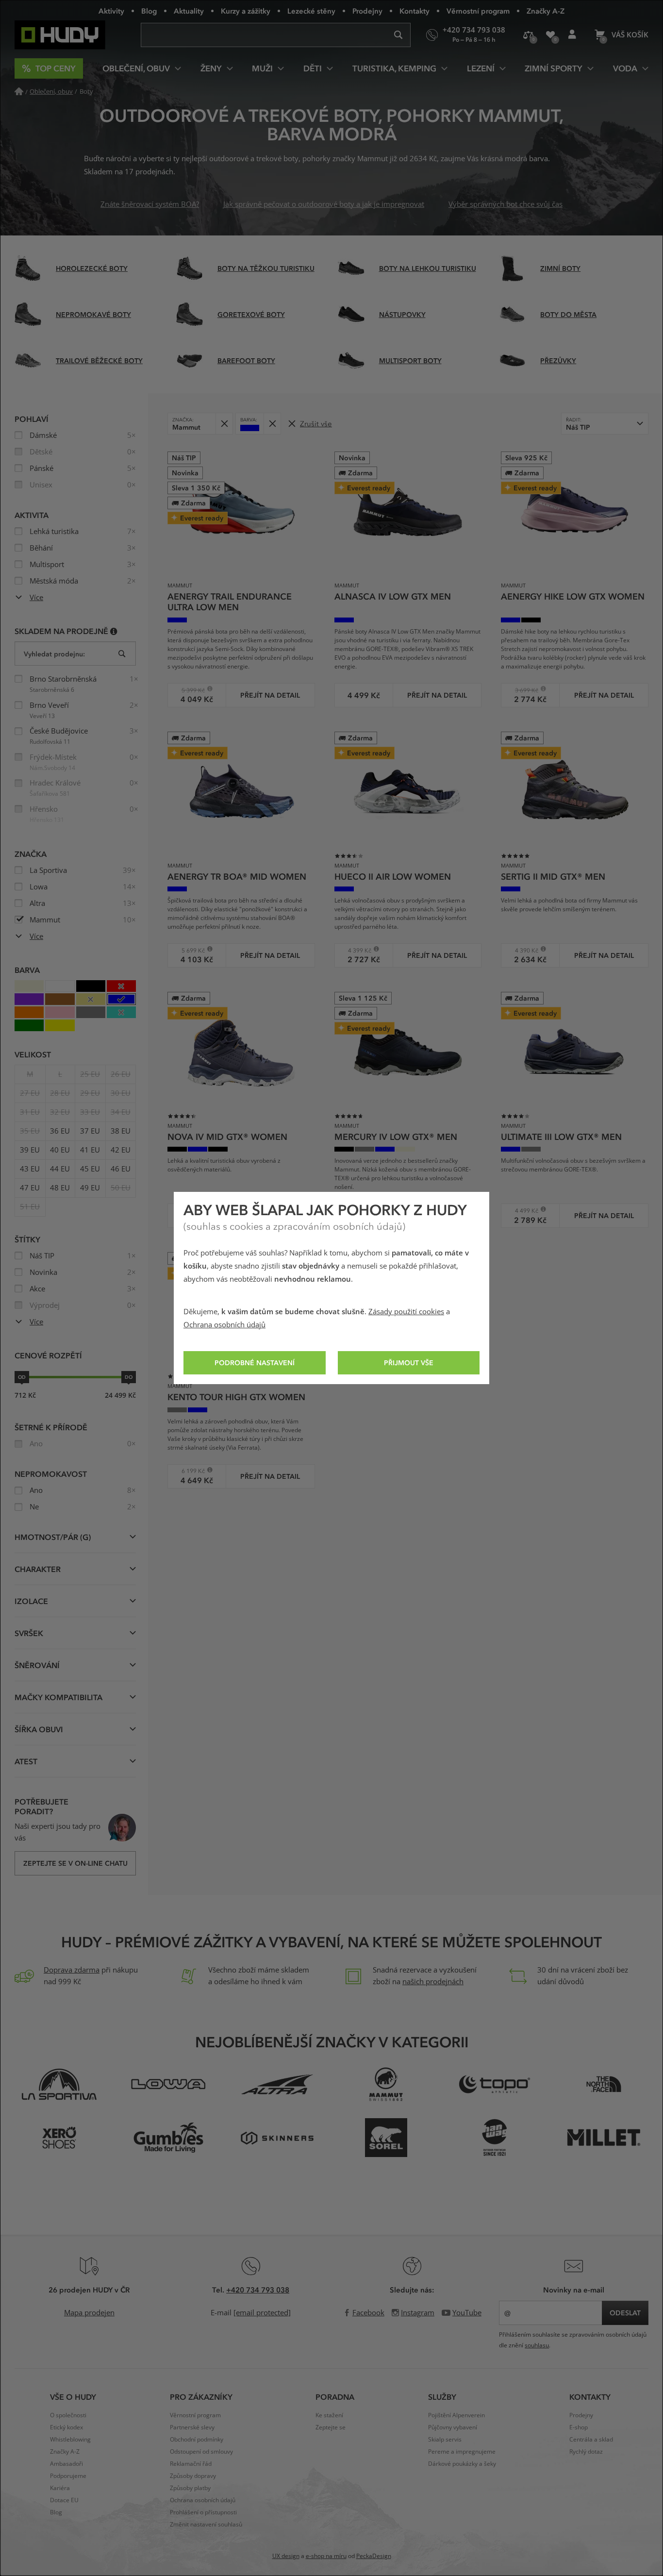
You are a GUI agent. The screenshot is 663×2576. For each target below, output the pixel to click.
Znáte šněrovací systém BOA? (150, 204)
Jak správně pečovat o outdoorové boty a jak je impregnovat (324, 204)
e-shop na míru (326, 2556)
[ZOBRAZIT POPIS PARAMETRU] (114, 631)
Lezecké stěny (311, 11)
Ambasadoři (66, 2464)
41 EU (90, 1150)
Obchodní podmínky (197, 2440)
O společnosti (68, 2415)
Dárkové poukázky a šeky (462, 2464)
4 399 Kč (356, 950)
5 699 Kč (190, 950)
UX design (286, 2556)
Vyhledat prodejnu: (54, 654)
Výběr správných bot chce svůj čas (506, 204)
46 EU (121, 1169)
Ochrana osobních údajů (224, 1325)
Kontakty (414, 11)
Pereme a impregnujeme (462, 2452)
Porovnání (528, 35)
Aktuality (189, 11)
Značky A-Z (546, 11)
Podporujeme (68, 2476)
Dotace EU (64, 2500)
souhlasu (537, 2345)
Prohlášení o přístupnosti (203, 2512)
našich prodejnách (433, 1982)
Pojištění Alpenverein (456, 2415)
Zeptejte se (331, 2427)
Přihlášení (572, 35)
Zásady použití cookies (406, 1312)
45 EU (90, 1169)
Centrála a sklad (591, 2440)
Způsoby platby (190, 2488)
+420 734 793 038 (258, 2290)
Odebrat (224, 424)
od (22, 1377)
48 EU (60, 1188)
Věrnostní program (478, 11)
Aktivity (111, 11)
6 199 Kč (190, 1471)
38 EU (121, 1131)
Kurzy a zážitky (246, 11)
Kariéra (60, 2488)
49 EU (90, 1188)
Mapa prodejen (89, 2313)
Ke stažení (329, 2415)
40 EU (60, 1150)
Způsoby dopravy (193, 2476)
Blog (149, 11)
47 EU (30, 1188)
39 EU (30, 1150)
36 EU (60, 1131)
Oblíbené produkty (550, 35)
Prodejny (367, 11)
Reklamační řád (191, 2464)
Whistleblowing (70, 2440)
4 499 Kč (523, 1211)
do (129, 1377)
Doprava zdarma (72, 1970)
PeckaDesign (374, 2556)
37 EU (90, 1131)
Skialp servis (445, 2440)
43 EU (30, 1169)
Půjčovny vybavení (453, 2427)
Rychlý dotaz (586, 2452)
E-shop (579, 2427)
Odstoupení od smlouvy (201, 2452)
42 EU (121, 1150)
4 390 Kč (523, 950)
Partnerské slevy (192, 2427)
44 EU (60, 1169)
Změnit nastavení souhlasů (206, 2525)
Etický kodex (66, 2427)
